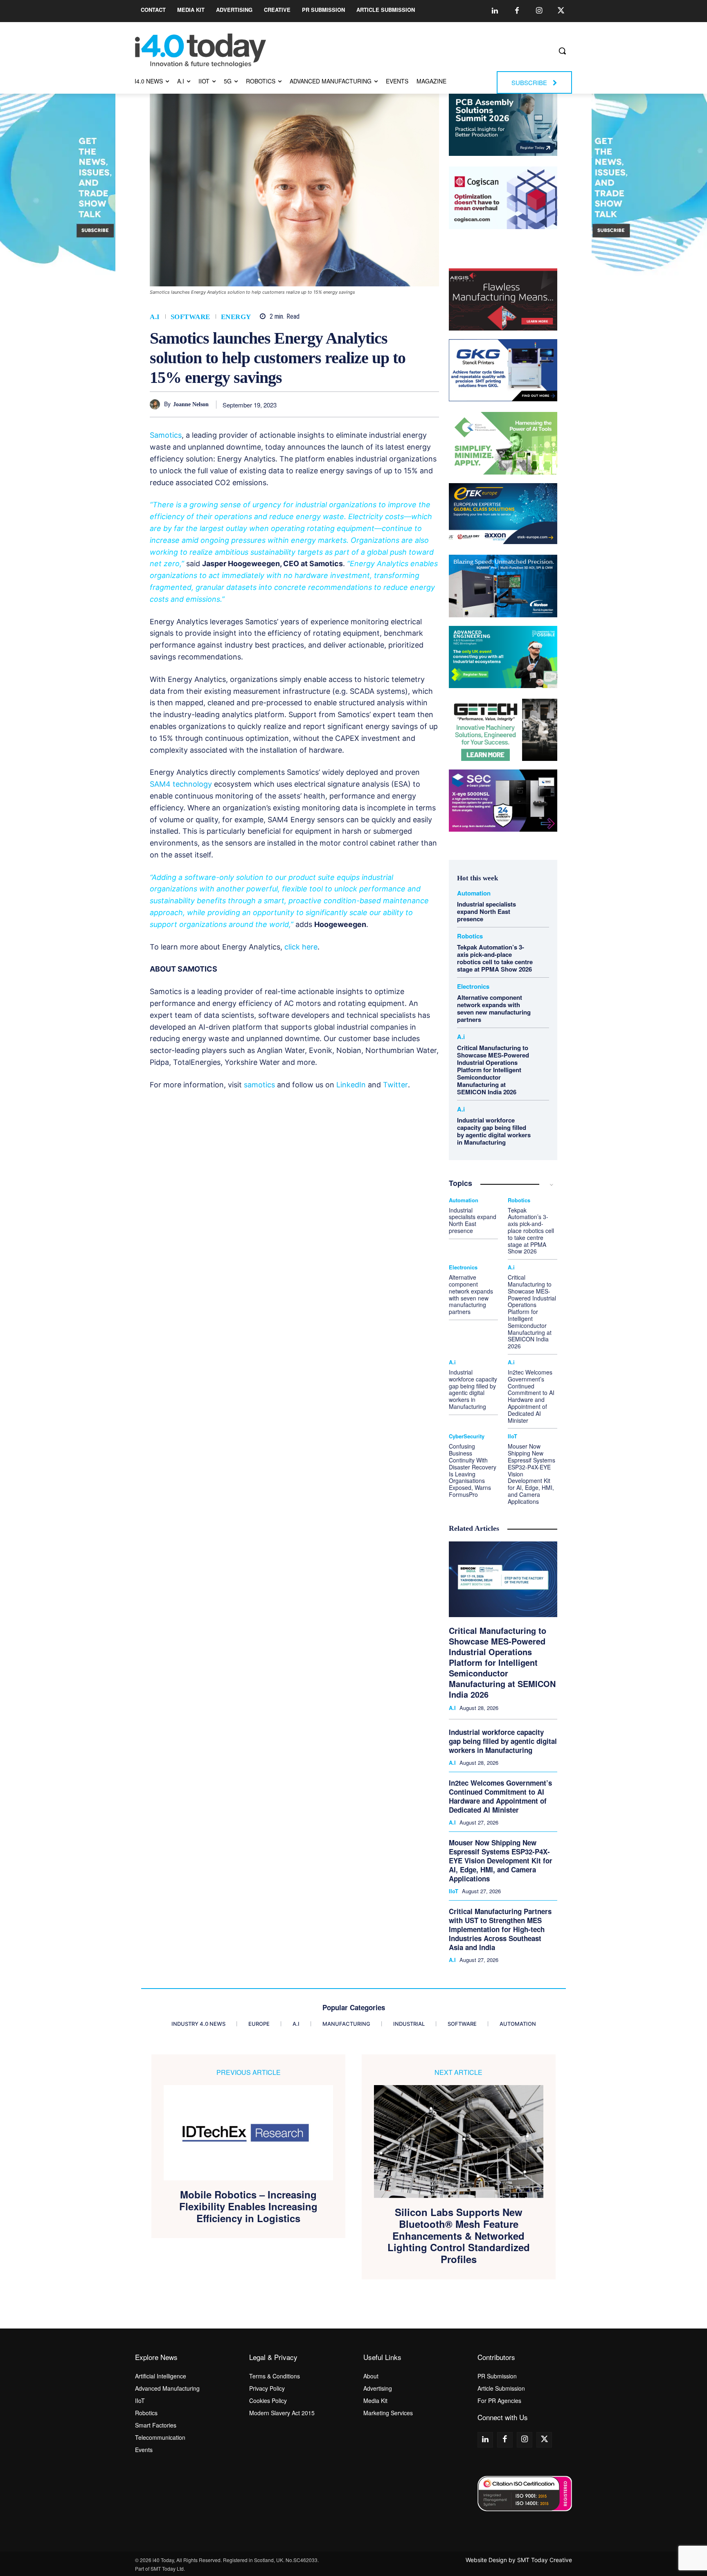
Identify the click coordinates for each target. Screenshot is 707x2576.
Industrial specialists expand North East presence (486, 911)
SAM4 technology (181, 784)
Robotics (470, 936)
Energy (236, 317)
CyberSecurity (467, 1436)
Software (190, 317)
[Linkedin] (495, 11)
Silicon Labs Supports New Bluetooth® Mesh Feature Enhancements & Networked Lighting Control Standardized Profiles (459, 2236)
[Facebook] (517, 11)
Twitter (395, 1085)
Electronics (473, 987)
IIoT (512, 1436)
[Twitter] (561, 11)
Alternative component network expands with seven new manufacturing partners (494, 1008)
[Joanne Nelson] (157, 404)
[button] (562, 51)
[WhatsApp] (374, 404)
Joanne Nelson (191, 404)
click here (301, 947)
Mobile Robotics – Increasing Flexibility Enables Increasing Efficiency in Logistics (248, 2206)
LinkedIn (351, 1085)
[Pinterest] (356, 404)
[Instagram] (539, 11)
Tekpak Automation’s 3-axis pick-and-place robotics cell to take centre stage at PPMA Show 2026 (495, 958)
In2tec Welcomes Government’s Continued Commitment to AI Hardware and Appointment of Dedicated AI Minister (531, 1396)
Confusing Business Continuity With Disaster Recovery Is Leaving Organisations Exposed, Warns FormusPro (473, 1470)
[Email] (412, 404)
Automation (474, 893)
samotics (259, 1085)
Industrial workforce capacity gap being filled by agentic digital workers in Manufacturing (494, 1131)
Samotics (166, 435)
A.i (155, 317)
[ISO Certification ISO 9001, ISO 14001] (525, 2494)
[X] (337, 404)
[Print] (431, 404)
